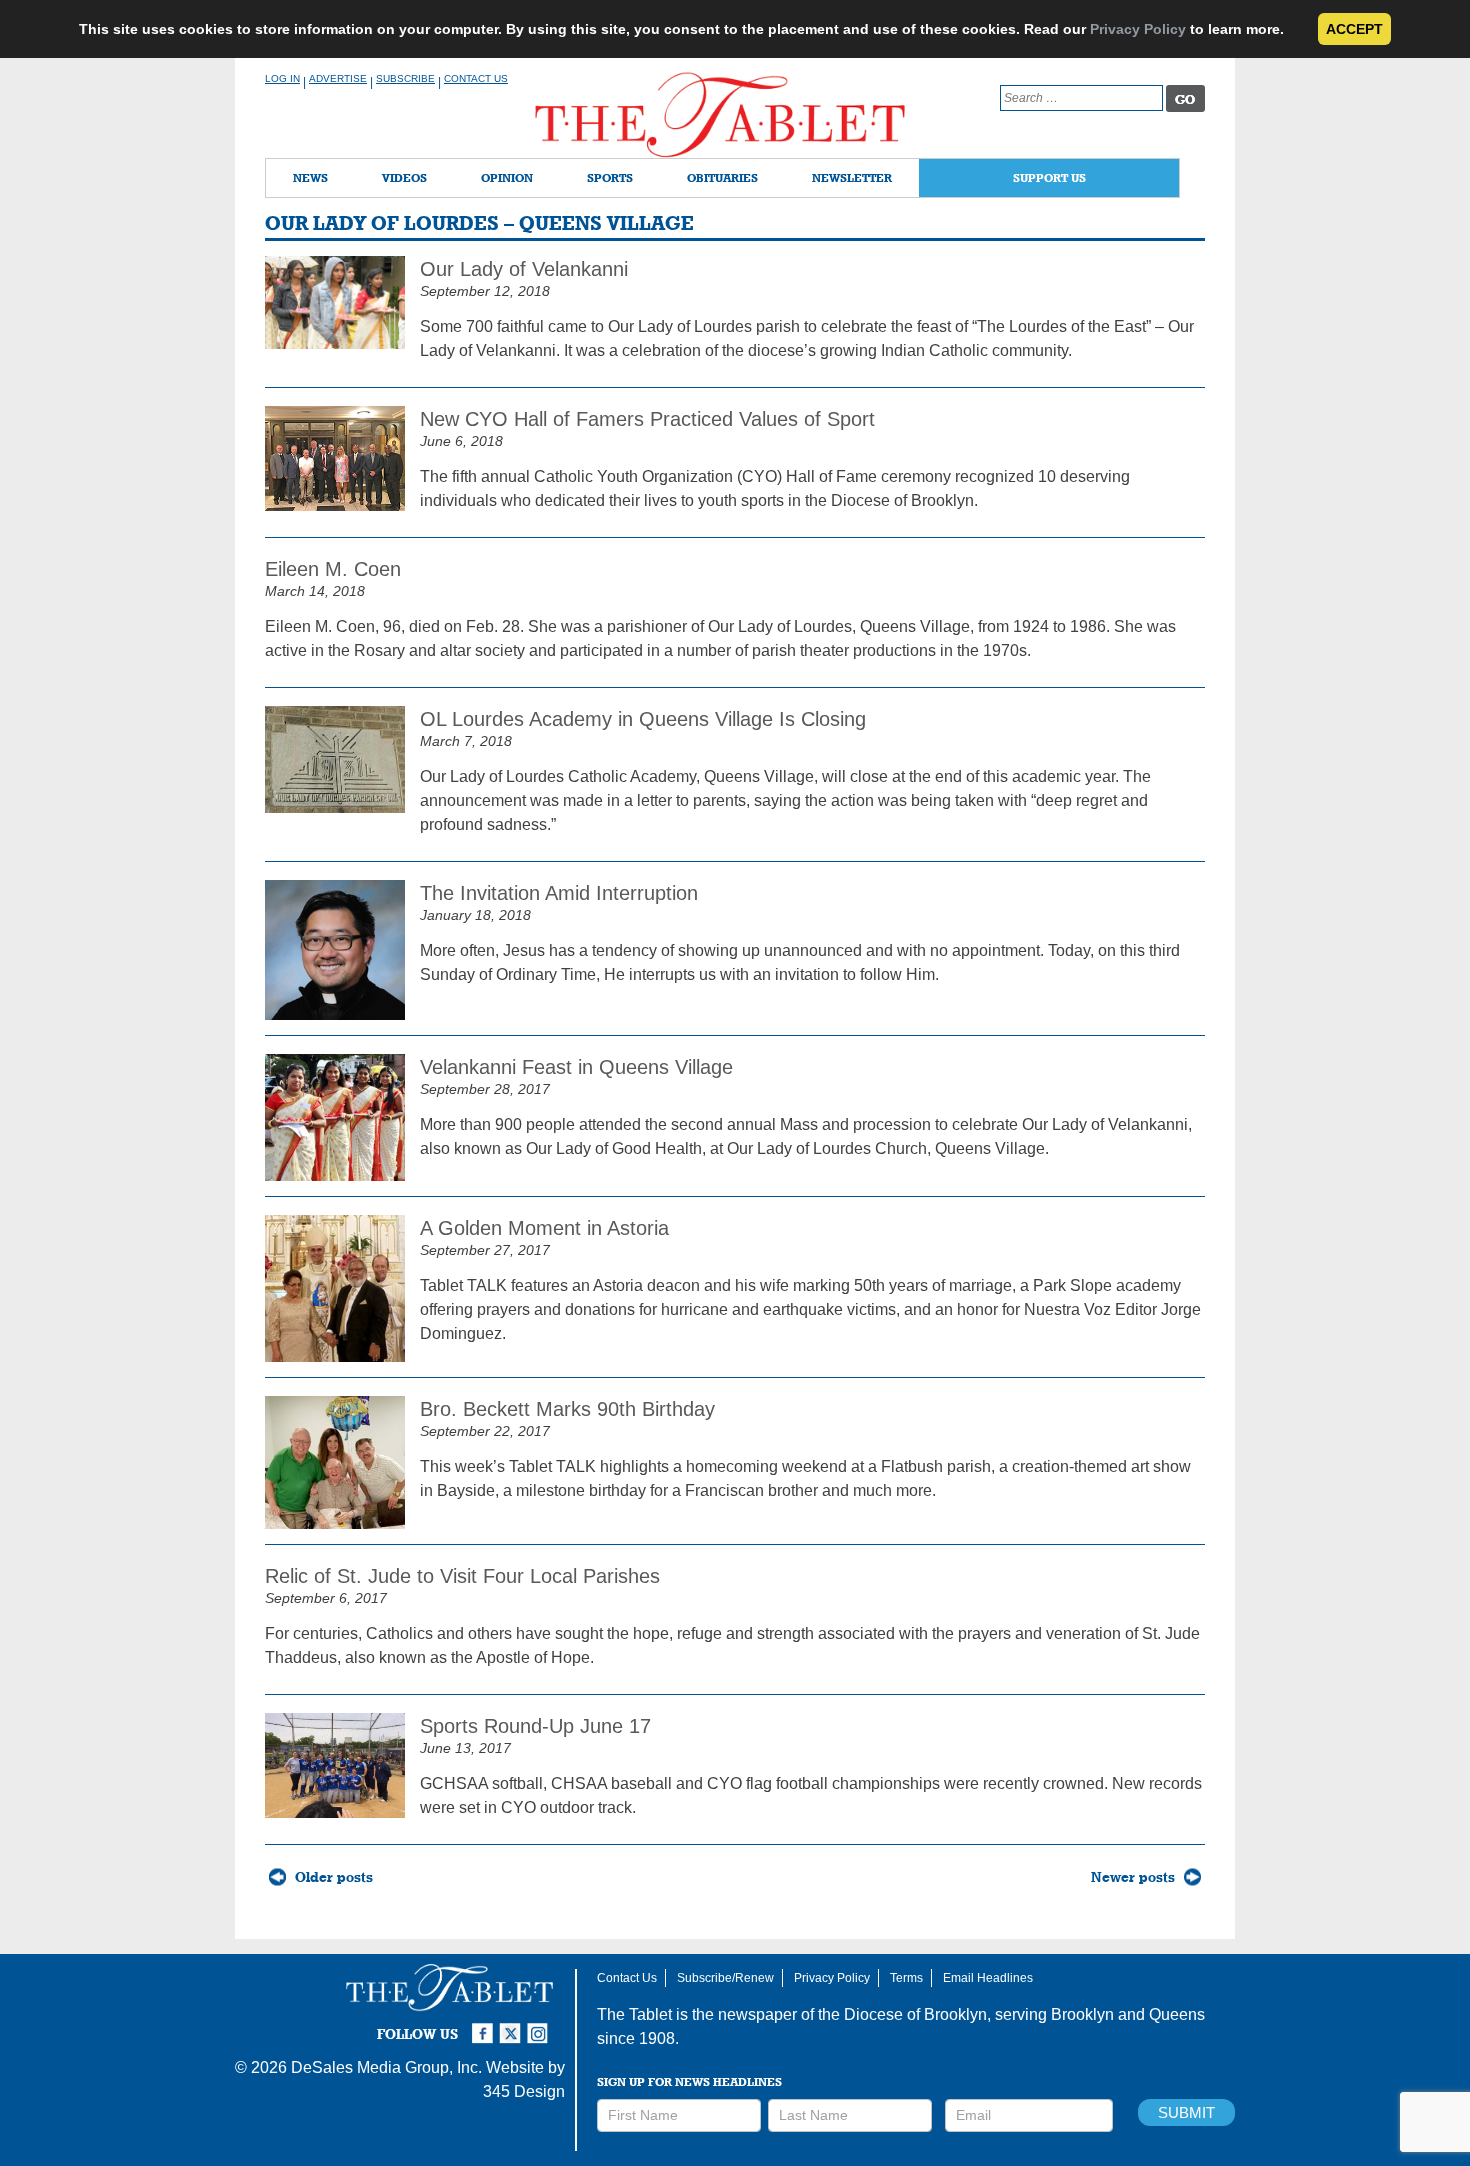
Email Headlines (988, 1978)
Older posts (334, 1877)
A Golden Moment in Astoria (544, 1228)
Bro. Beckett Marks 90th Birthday (567, 1409)
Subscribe (405, 78)
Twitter (513, 2025)
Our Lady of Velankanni (524, 269)
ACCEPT (1354, 29)
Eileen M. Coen (333, 569)
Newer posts (1133, 1877)
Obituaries (722, 177)
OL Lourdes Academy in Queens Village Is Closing (643, 719)
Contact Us (476, 78)
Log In (282, 78)
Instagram (541, 2025)
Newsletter (852, 177)
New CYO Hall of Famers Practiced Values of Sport (647, 419)
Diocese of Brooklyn (915, 2014)
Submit (1186, 2112)
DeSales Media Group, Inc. (386, 2067)
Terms (906, 1978)
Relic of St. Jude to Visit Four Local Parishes (462, 1576)
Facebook (485, 2025)
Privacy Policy (1138, 29)
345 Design (524, 2091)
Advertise (338, 78)
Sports (610, 177)
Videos (404, 177)
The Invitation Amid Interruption (559, 893)
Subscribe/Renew (725, 1978)
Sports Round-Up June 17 (535, 1726)
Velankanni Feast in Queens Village (576, 1067)
